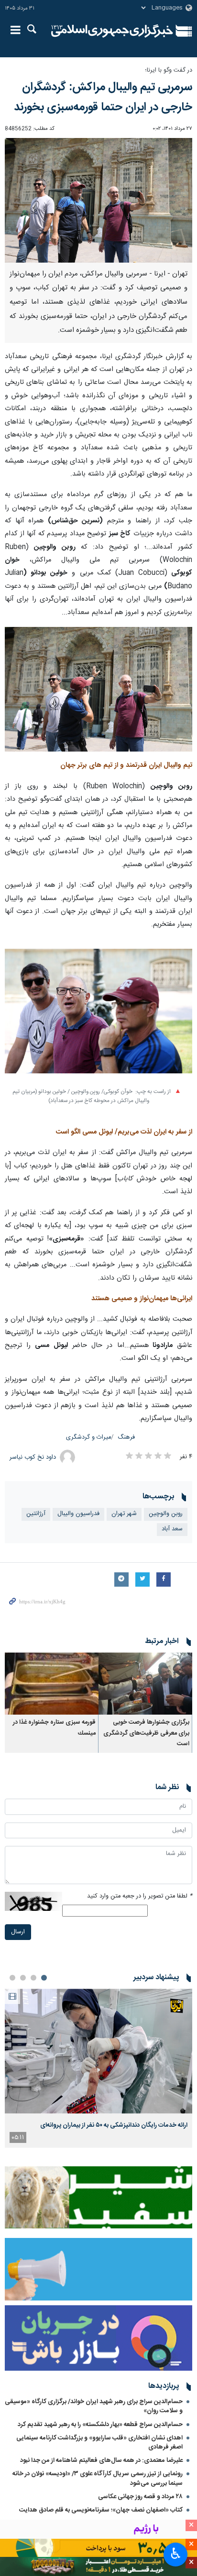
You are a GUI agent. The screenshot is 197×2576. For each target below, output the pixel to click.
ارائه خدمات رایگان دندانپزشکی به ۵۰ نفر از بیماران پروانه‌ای (114, 2125)
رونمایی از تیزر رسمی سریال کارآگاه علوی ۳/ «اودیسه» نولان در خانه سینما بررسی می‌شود (98, 2478)
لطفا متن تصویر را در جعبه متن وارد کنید (140, 1896)
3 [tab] (23, 1978)
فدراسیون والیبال (78, 1514)
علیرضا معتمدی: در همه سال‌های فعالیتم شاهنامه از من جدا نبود (101, 2460)
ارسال (18, 1932)
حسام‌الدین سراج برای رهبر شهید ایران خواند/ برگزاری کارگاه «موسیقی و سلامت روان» (94, 2406)
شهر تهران (124, 1514)
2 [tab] (33, 1978)
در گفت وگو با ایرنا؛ (169, 70)
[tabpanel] (98, 2068)
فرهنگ (126, 1437)
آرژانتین (36, 1514)
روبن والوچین (166, 1514)
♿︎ (176, 2554)
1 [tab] (44, 1978)
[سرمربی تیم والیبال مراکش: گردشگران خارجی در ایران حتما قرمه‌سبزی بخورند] (98, 689)
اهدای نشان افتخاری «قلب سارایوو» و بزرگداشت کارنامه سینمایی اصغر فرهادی (99, 2443)
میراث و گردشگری (88, 1437)
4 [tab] (12, 1978)
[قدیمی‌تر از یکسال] (145, 1684)
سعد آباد (172, 1529)
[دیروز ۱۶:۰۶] (98, 2051)
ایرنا (112, 31)
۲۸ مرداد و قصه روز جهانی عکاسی (140, 2497)
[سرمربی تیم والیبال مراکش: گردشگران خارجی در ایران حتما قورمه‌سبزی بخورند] (98, 200)
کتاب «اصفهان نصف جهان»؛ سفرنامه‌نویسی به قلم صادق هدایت (101, 2510)
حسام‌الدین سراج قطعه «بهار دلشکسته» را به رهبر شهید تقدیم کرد (100, 2425)
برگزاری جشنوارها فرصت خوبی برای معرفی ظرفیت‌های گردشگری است (146, 1733)
